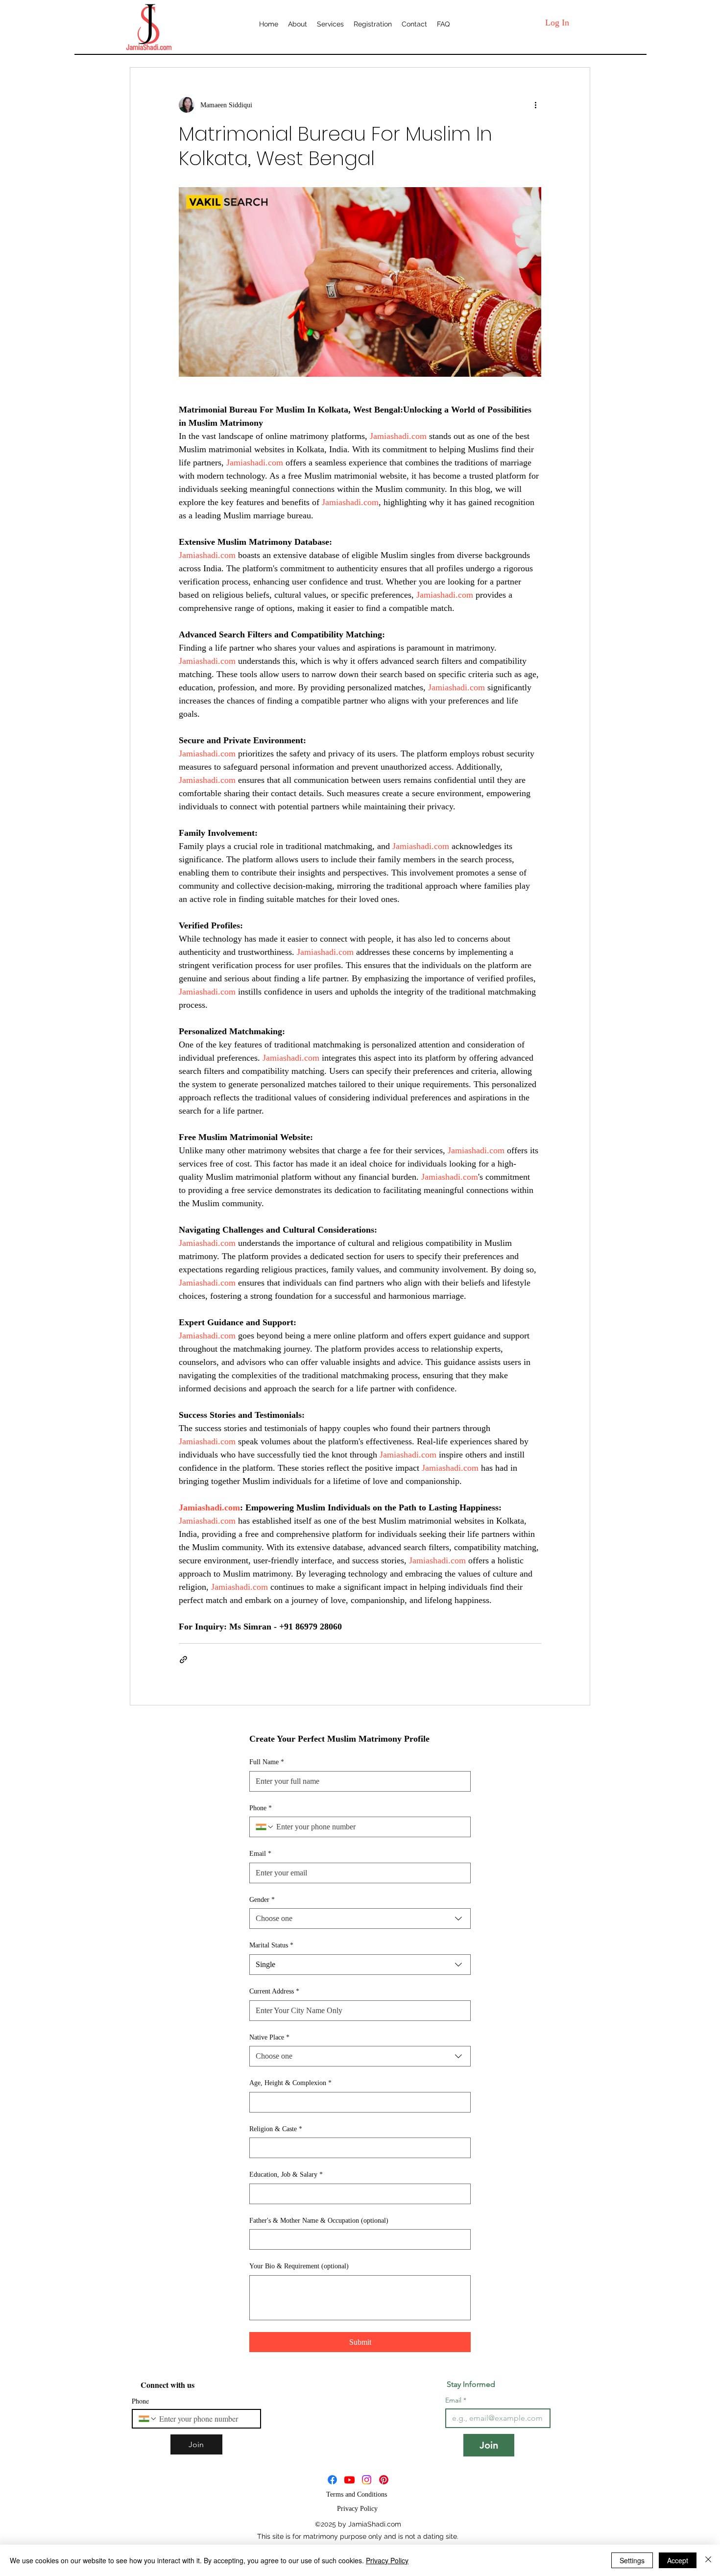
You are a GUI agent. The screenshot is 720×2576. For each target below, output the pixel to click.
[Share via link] (183, 1660)
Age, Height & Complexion (290, 2083)
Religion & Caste (276, 2129)
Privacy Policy (387, 2560)
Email (260, 1854)
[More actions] (535, 105)
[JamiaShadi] (349, 2480)
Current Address (274, 1991)
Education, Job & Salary (286, 2175)
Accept (678, 2560)
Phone (261, 1808)
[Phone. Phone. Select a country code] (265, 1827)
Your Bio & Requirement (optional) (299, 2266)
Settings (632, 2560)
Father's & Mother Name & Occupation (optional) (319, 2221)
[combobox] (360, 1919)
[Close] (708, 2560)
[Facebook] (332, 2480)
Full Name (267, 1762)
